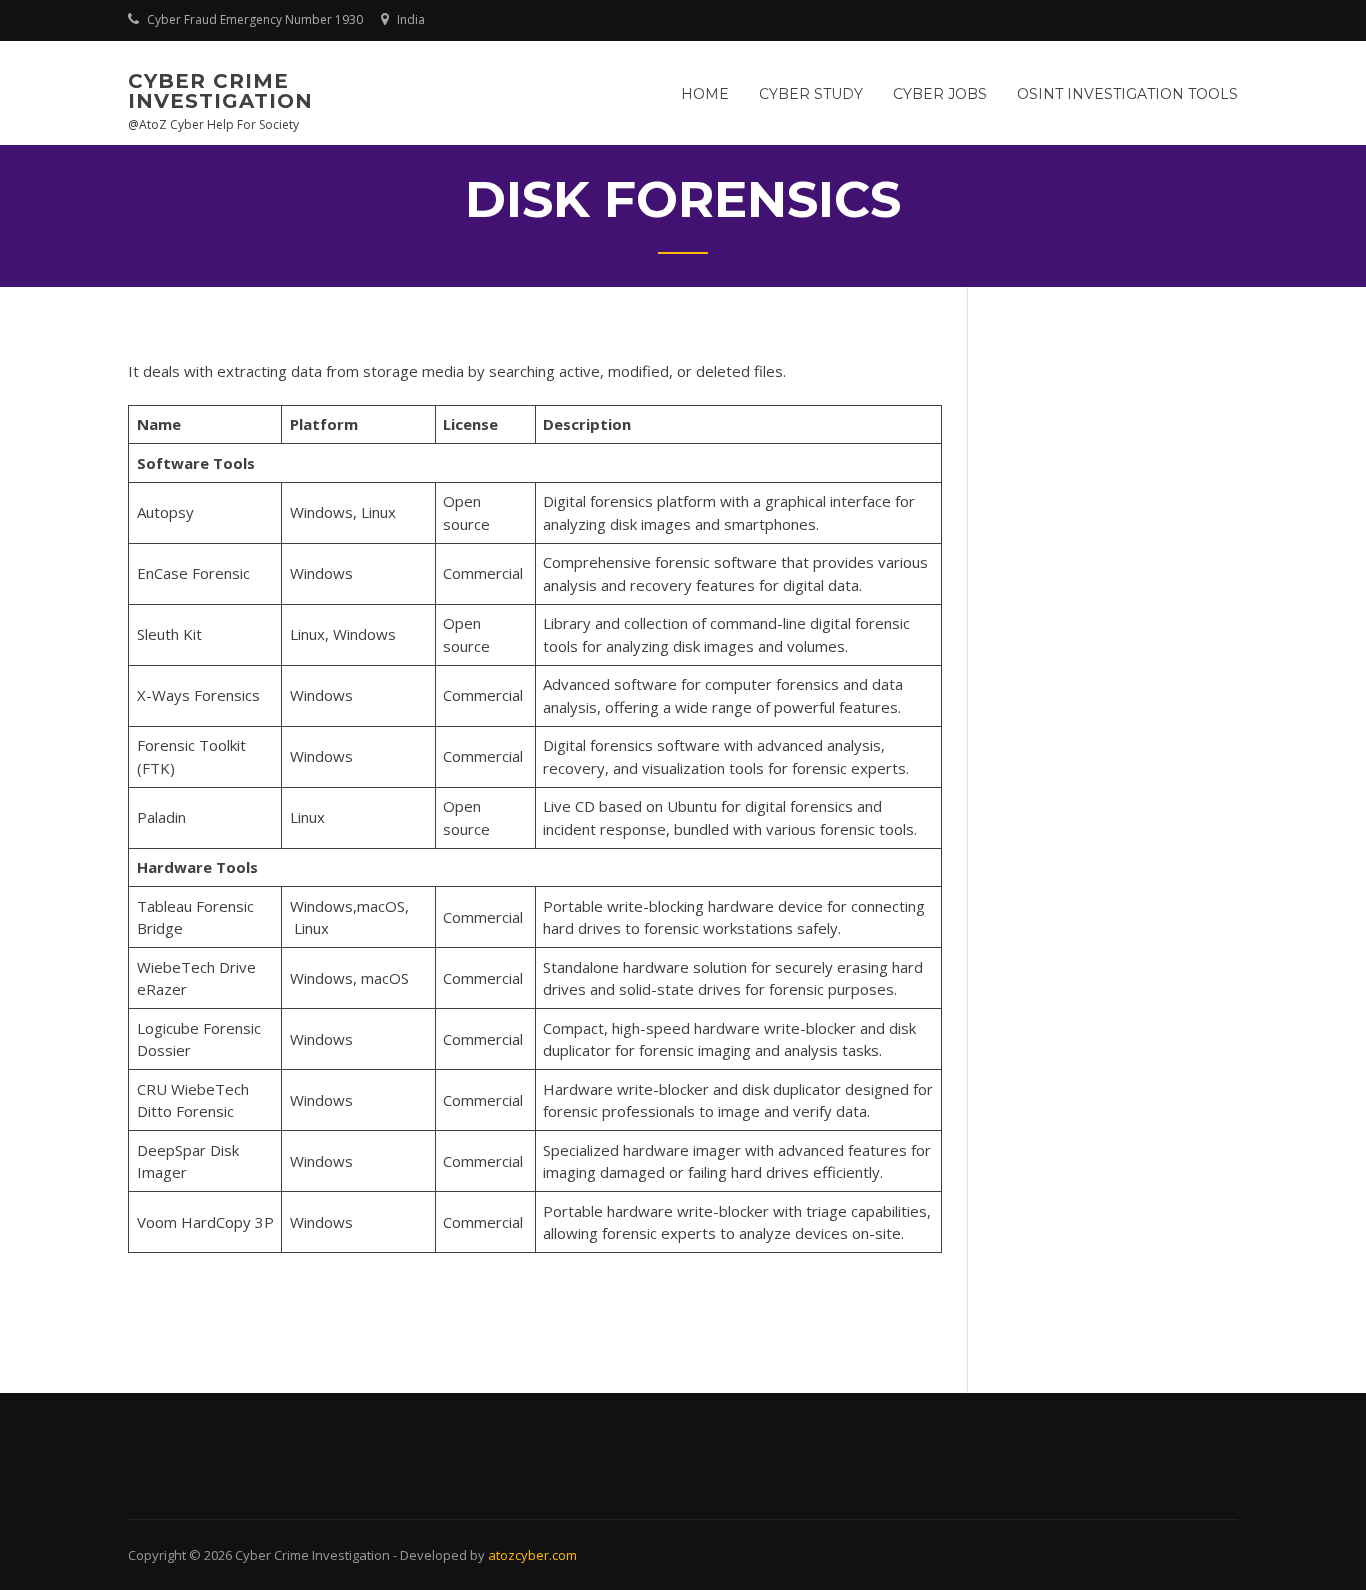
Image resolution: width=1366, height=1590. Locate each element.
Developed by (444, 1555)
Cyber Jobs (940, 94)
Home (705, 94)
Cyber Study (811, 94)
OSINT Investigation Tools (1127, 94)
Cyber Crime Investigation (220, 91)
